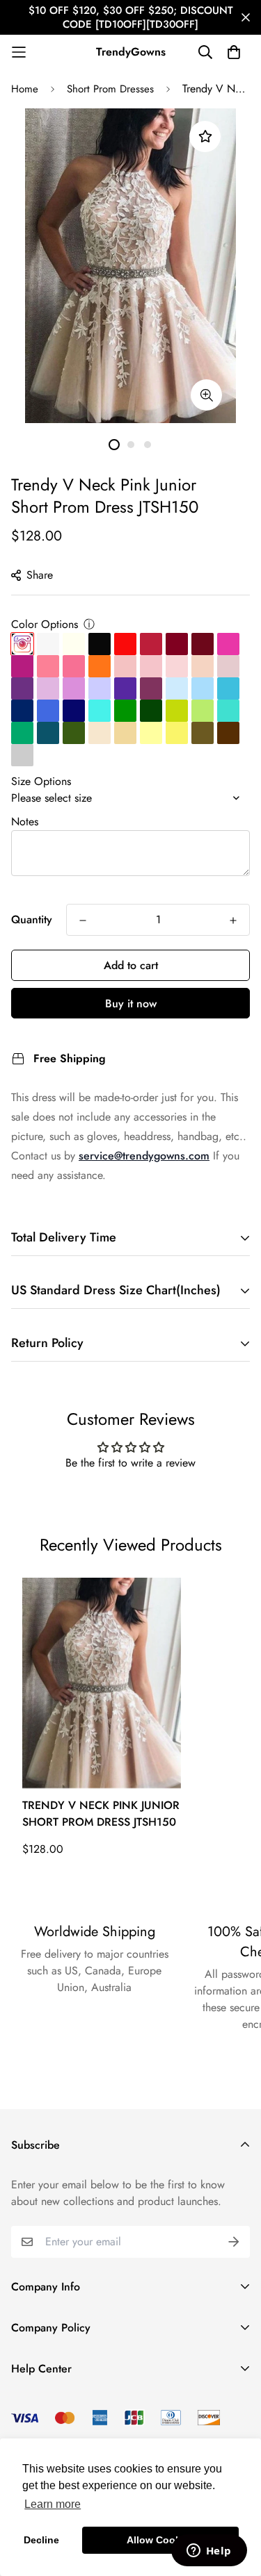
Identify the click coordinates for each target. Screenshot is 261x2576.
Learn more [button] (53, 2504)
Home (25, 89)
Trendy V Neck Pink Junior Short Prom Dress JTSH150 (101, 1814)
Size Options (41, 781)
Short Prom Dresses (110, 89)
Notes (25, 821)
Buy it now (131, 1004)
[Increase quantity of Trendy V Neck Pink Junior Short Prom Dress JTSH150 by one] (233, 920)
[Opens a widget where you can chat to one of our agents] (209, 2552)
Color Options (45, 624)
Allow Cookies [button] (161, 2540)
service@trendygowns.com (144, 1156)
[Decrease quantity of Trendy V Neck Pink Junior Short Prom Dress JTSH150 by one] (83, 920)
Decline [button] (41, 2540)
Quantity (32, 919)
